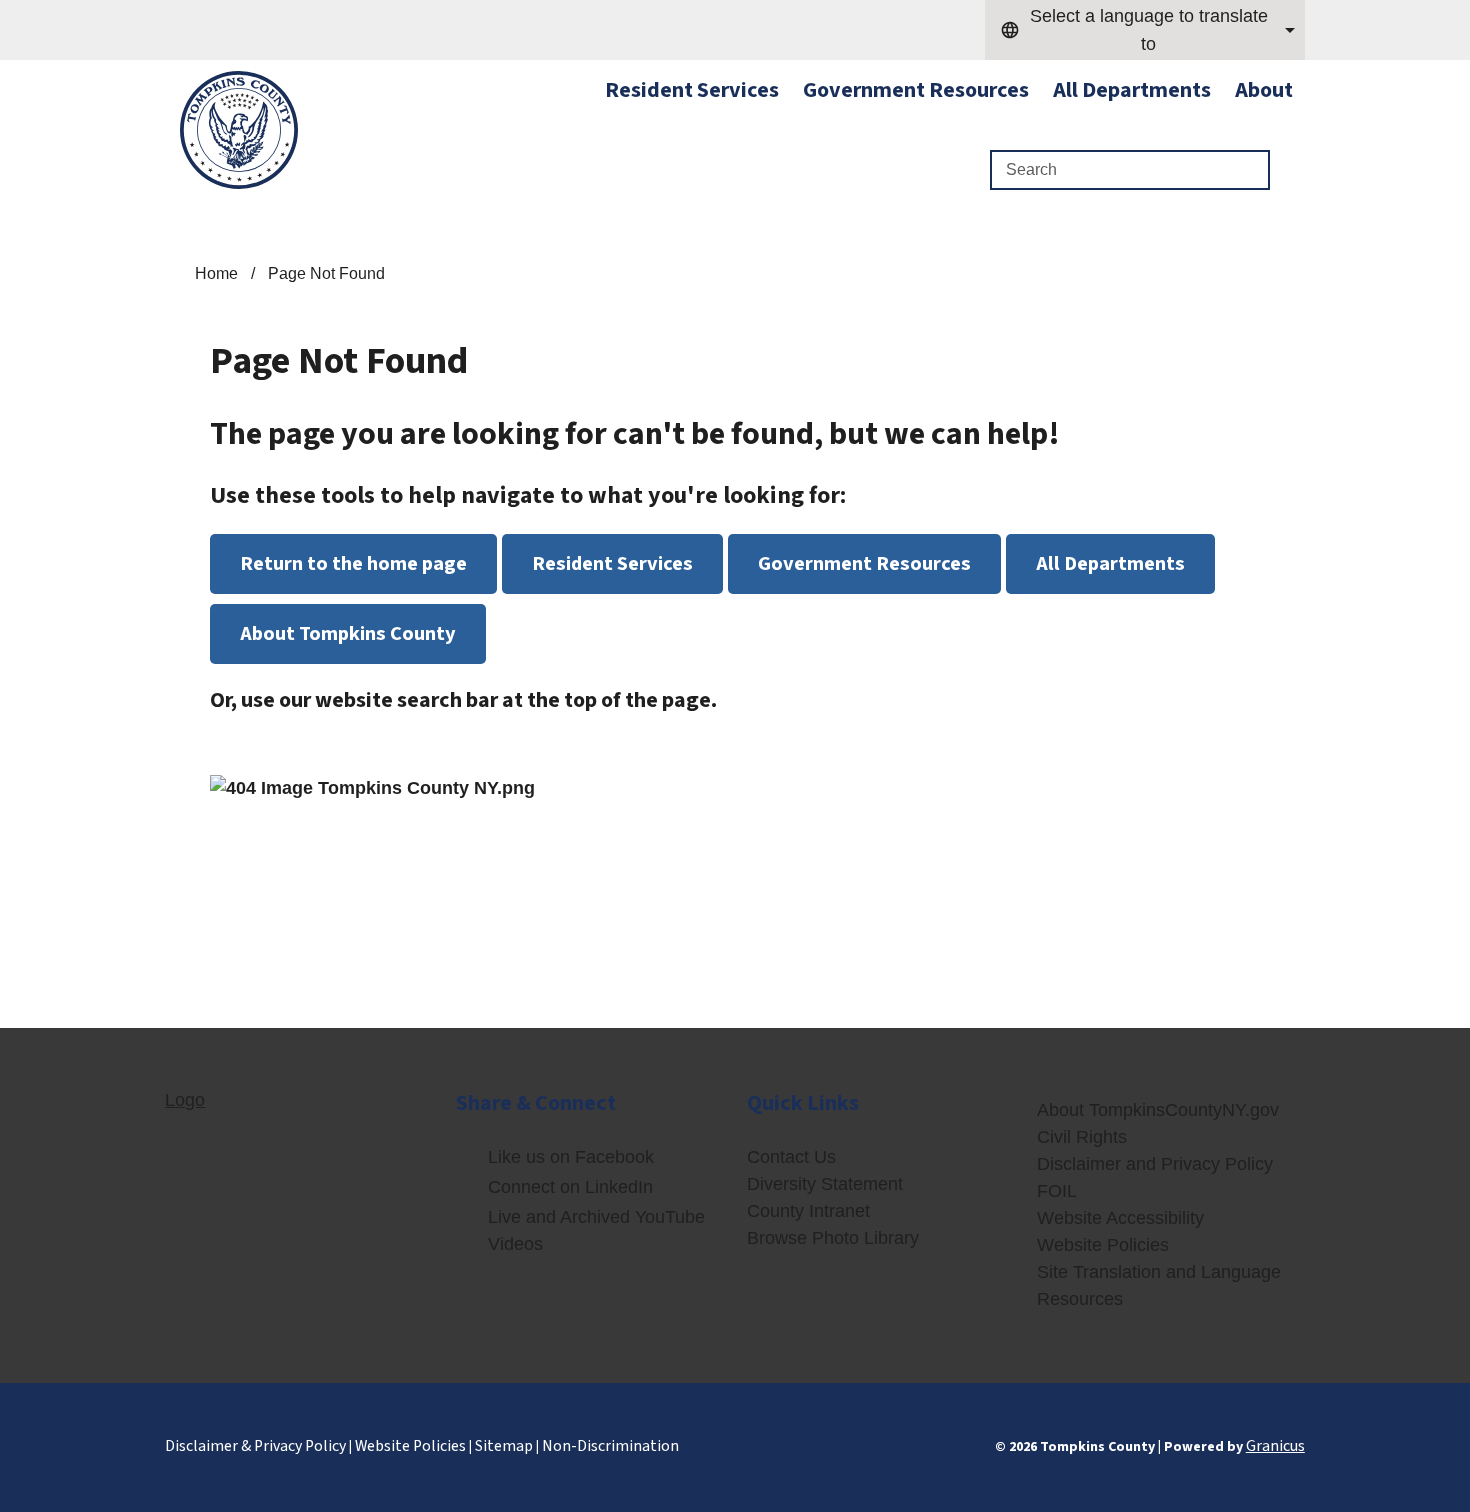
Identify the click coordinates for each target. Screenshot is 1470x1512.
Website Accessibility (1120, 1218)
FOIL (1057, 1191)
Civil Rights (1082, 1137)
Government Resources (916, 90)
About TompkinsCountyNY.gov (1158, 1110)
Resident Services (612, 563)
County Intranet (808, 1211)
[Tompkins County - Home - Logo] (239, 130)
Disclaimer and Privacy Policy (1155, 1164)
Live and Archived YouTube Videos (596, 1230)
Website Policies (1103, 1245)
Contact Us (791, 1157)
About (1264, 90)
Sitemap (504, 1446)
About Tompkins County (348, 633)
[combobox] (1145, 30)
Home (216, 273)
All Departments (1132, 90)
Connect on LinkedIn (570, 1187)
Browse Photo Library (833, 1238)
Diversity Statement (825, 1184)
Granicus (1275, 1446)
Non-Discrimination (610, 1446)
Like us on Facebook (571, 1157)
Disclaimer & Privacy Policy (255, 1446)
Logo (185, 1100)
